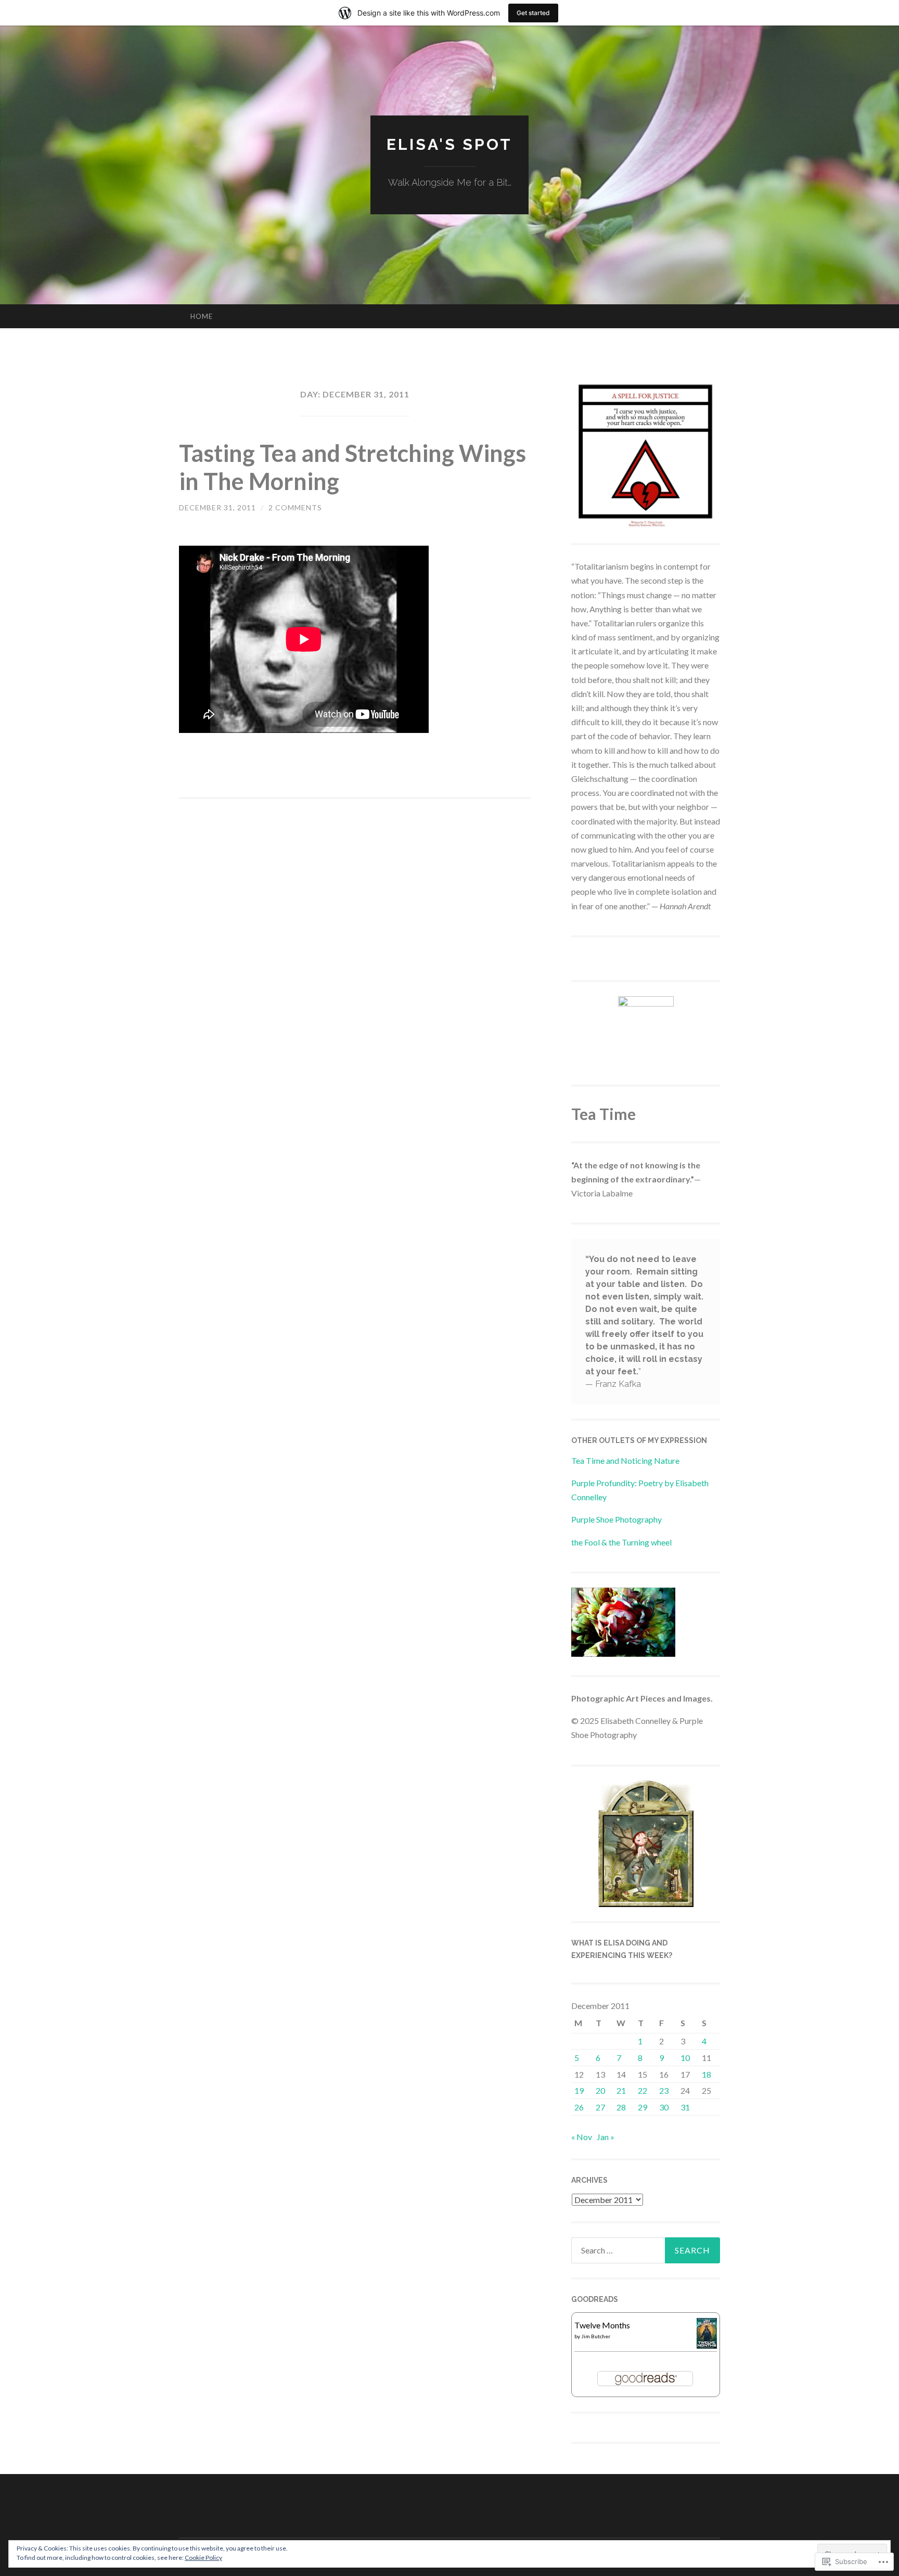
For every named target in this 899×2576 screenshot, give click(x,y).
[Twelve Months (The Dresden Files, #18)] (707, 2345)
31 (685, 2107)
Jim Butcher (596, 2336)
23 (664, 2090)
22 (643, 2090)
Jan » (606, 2137)
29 (643, 2107)
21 (621, 2090)
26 (579, 2107)
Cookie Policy (203, 2558)
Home (202, 316)
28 (621, 2107)
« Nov (582, 2137)
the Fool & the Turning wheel (621, 1542)
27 (600, 2107)
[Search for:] (646, 2250)
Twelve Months (602, 2325)
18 (707, 2074)
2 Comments (295, 507)
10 (685, 2058)
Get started (533, 13)
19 (579, 2090)
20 (600, 2090)
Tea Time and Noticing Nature (625, 1460)
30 (664, 2107)
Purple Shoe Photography (617, 1519)
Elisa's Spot (449, 144)
